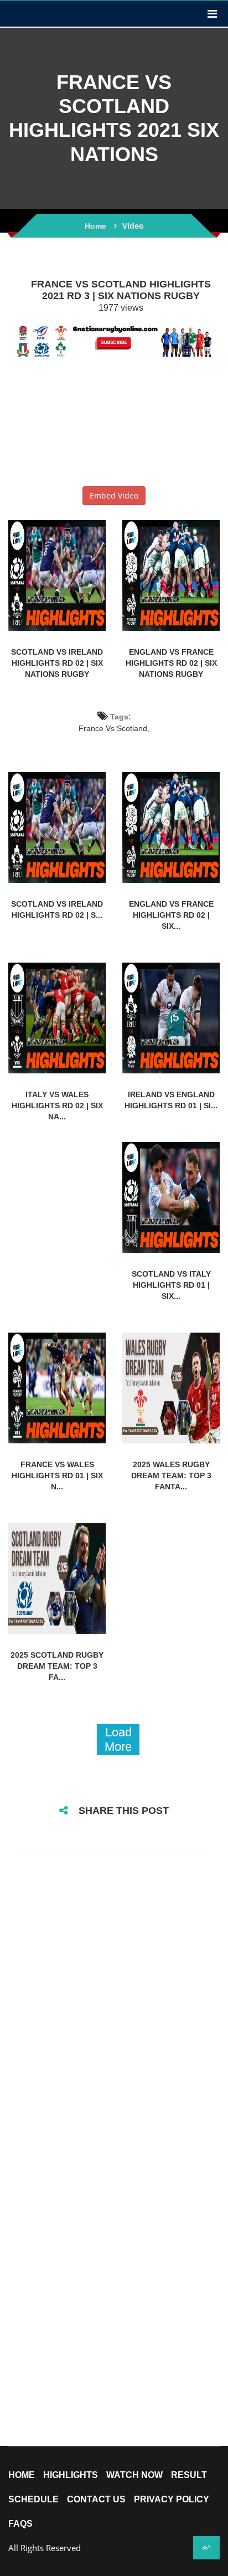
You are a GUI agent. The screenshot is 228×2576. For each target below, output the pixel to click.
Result (189, 2475)
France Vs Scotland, (114, 728)
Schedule (33, 2500)
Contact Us (96, 2500)
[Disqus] (114, 2009)
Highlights (71, 2475)
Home (95, 226)
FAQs (20, 2524)
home (22, 2475)
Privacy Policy (172, 2500)
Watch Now (134, 2475)
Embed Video (114, 495)
